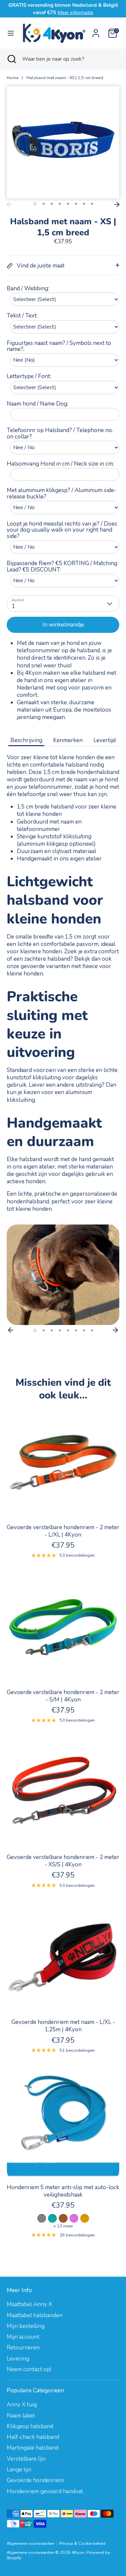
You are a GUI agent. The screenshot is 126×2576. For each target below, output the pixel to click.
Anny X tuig (22, 2405)
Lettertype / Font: (29, 377)
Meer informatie (75, 12)
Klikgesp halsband (30, 2426)
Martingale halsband (33, 2448)
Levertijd (104, 740)
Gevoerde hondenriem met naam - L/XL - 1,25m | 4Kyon (63, 2026)
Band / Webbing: (28, 288)
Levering (18, 2359)
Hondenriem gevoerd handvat (45, 2491)
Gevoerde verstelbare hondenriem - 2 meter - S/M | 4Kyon (63, 1696)
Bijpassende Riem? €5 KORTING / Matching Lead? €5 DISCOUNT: (62, 567)
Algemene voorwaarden (30, 2543)
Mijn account (23, 2337)
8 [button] (92, 204)
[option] (63, 1275)
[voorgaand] (9, 204)
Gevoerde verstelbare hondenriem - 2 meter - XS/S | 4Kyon (63, 1861)
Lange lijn (19, 2470)
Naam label (21, 2416)
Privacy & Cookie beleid (82, 2543)
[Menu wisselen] (11, 33)
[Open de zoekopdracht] (11, 59)
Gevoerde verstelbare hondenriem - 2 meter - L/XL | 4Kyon (63, 1531)
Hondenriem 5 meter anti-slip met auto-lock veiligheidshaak (63, 2191)
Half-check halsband (33, 2437)
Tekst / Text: (22, 316)
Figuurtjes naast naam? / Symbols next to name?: (59, 346)
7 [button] (84, 204)
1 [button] (35, 204)
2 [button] (44, 204)
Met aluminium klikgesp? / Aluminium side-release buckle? (61, 494)
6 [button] (76, 204)
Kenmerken (68, 740)
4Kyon (78, 2553)
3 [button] (52, 204)
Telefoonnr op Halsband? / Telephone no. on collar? (60, 434)
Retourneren (23, 2348)
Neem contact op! (29, 2369)
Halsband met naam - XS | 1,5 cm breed (65, 78)
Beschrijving (26, 740)
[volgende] (117, 204)
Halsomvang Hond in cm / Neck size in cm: (60, 464)
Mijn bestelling (26, 2326)
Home (13, 78)
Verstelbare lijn (26, 2459)
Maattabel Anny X (29, 2304)
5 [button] (68, 204)
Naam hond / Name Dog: (37, 404)
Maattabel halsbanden (35, 2315)
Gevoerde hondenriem (35, 2480)
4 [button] (60, 204)
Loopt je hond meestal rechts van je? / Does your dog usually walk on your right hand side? (62, 530)
